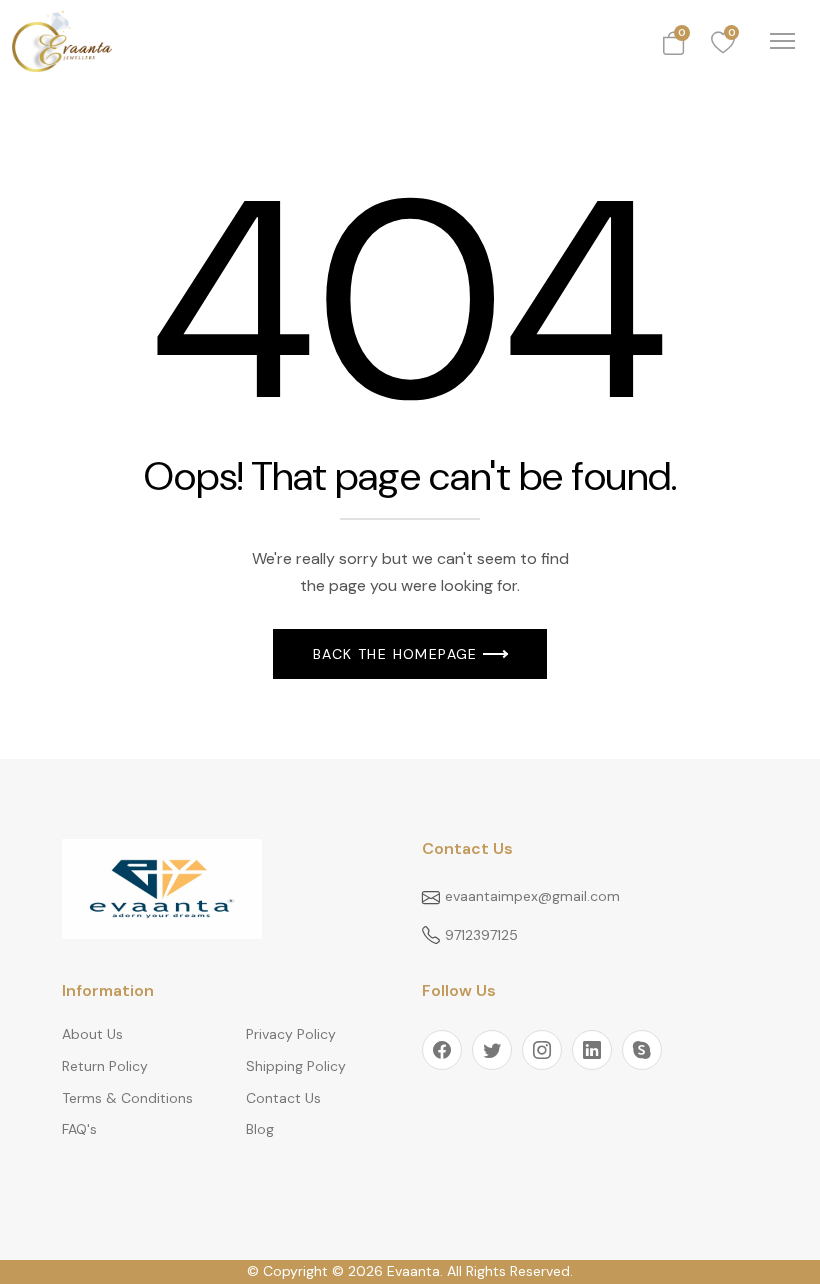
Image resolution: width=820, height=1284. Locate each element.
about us (92, 1034)
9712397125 (481, 935)
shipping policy (296, 1066)
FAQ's (79, 1129)
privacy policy (291, 1034)
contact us (283, 1098)
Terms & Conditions (127, 1098)
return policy (105, 1066)
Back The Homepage (395, 654)
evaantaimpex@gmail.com (532, 896)
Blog (260, 1129)
